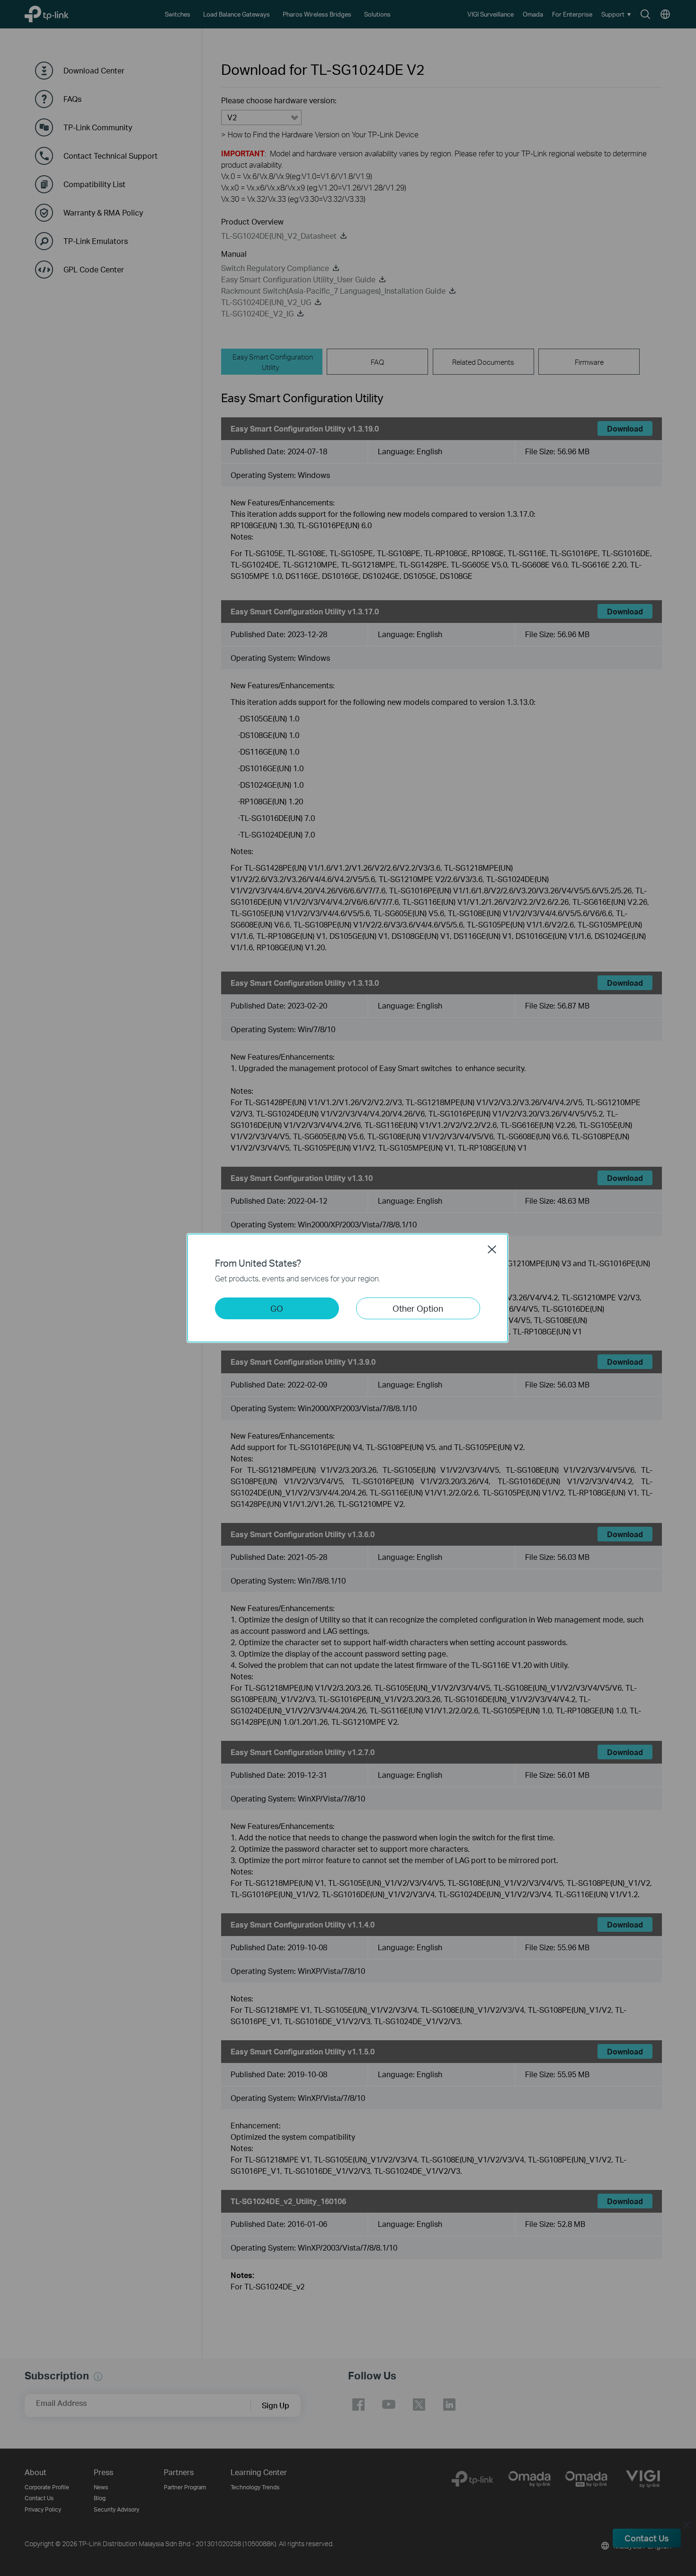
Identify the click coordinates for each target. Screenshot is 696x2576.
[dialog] (348, 1288)
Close (492, 1249)
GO (277, 1308)
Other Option (418, 1308)
